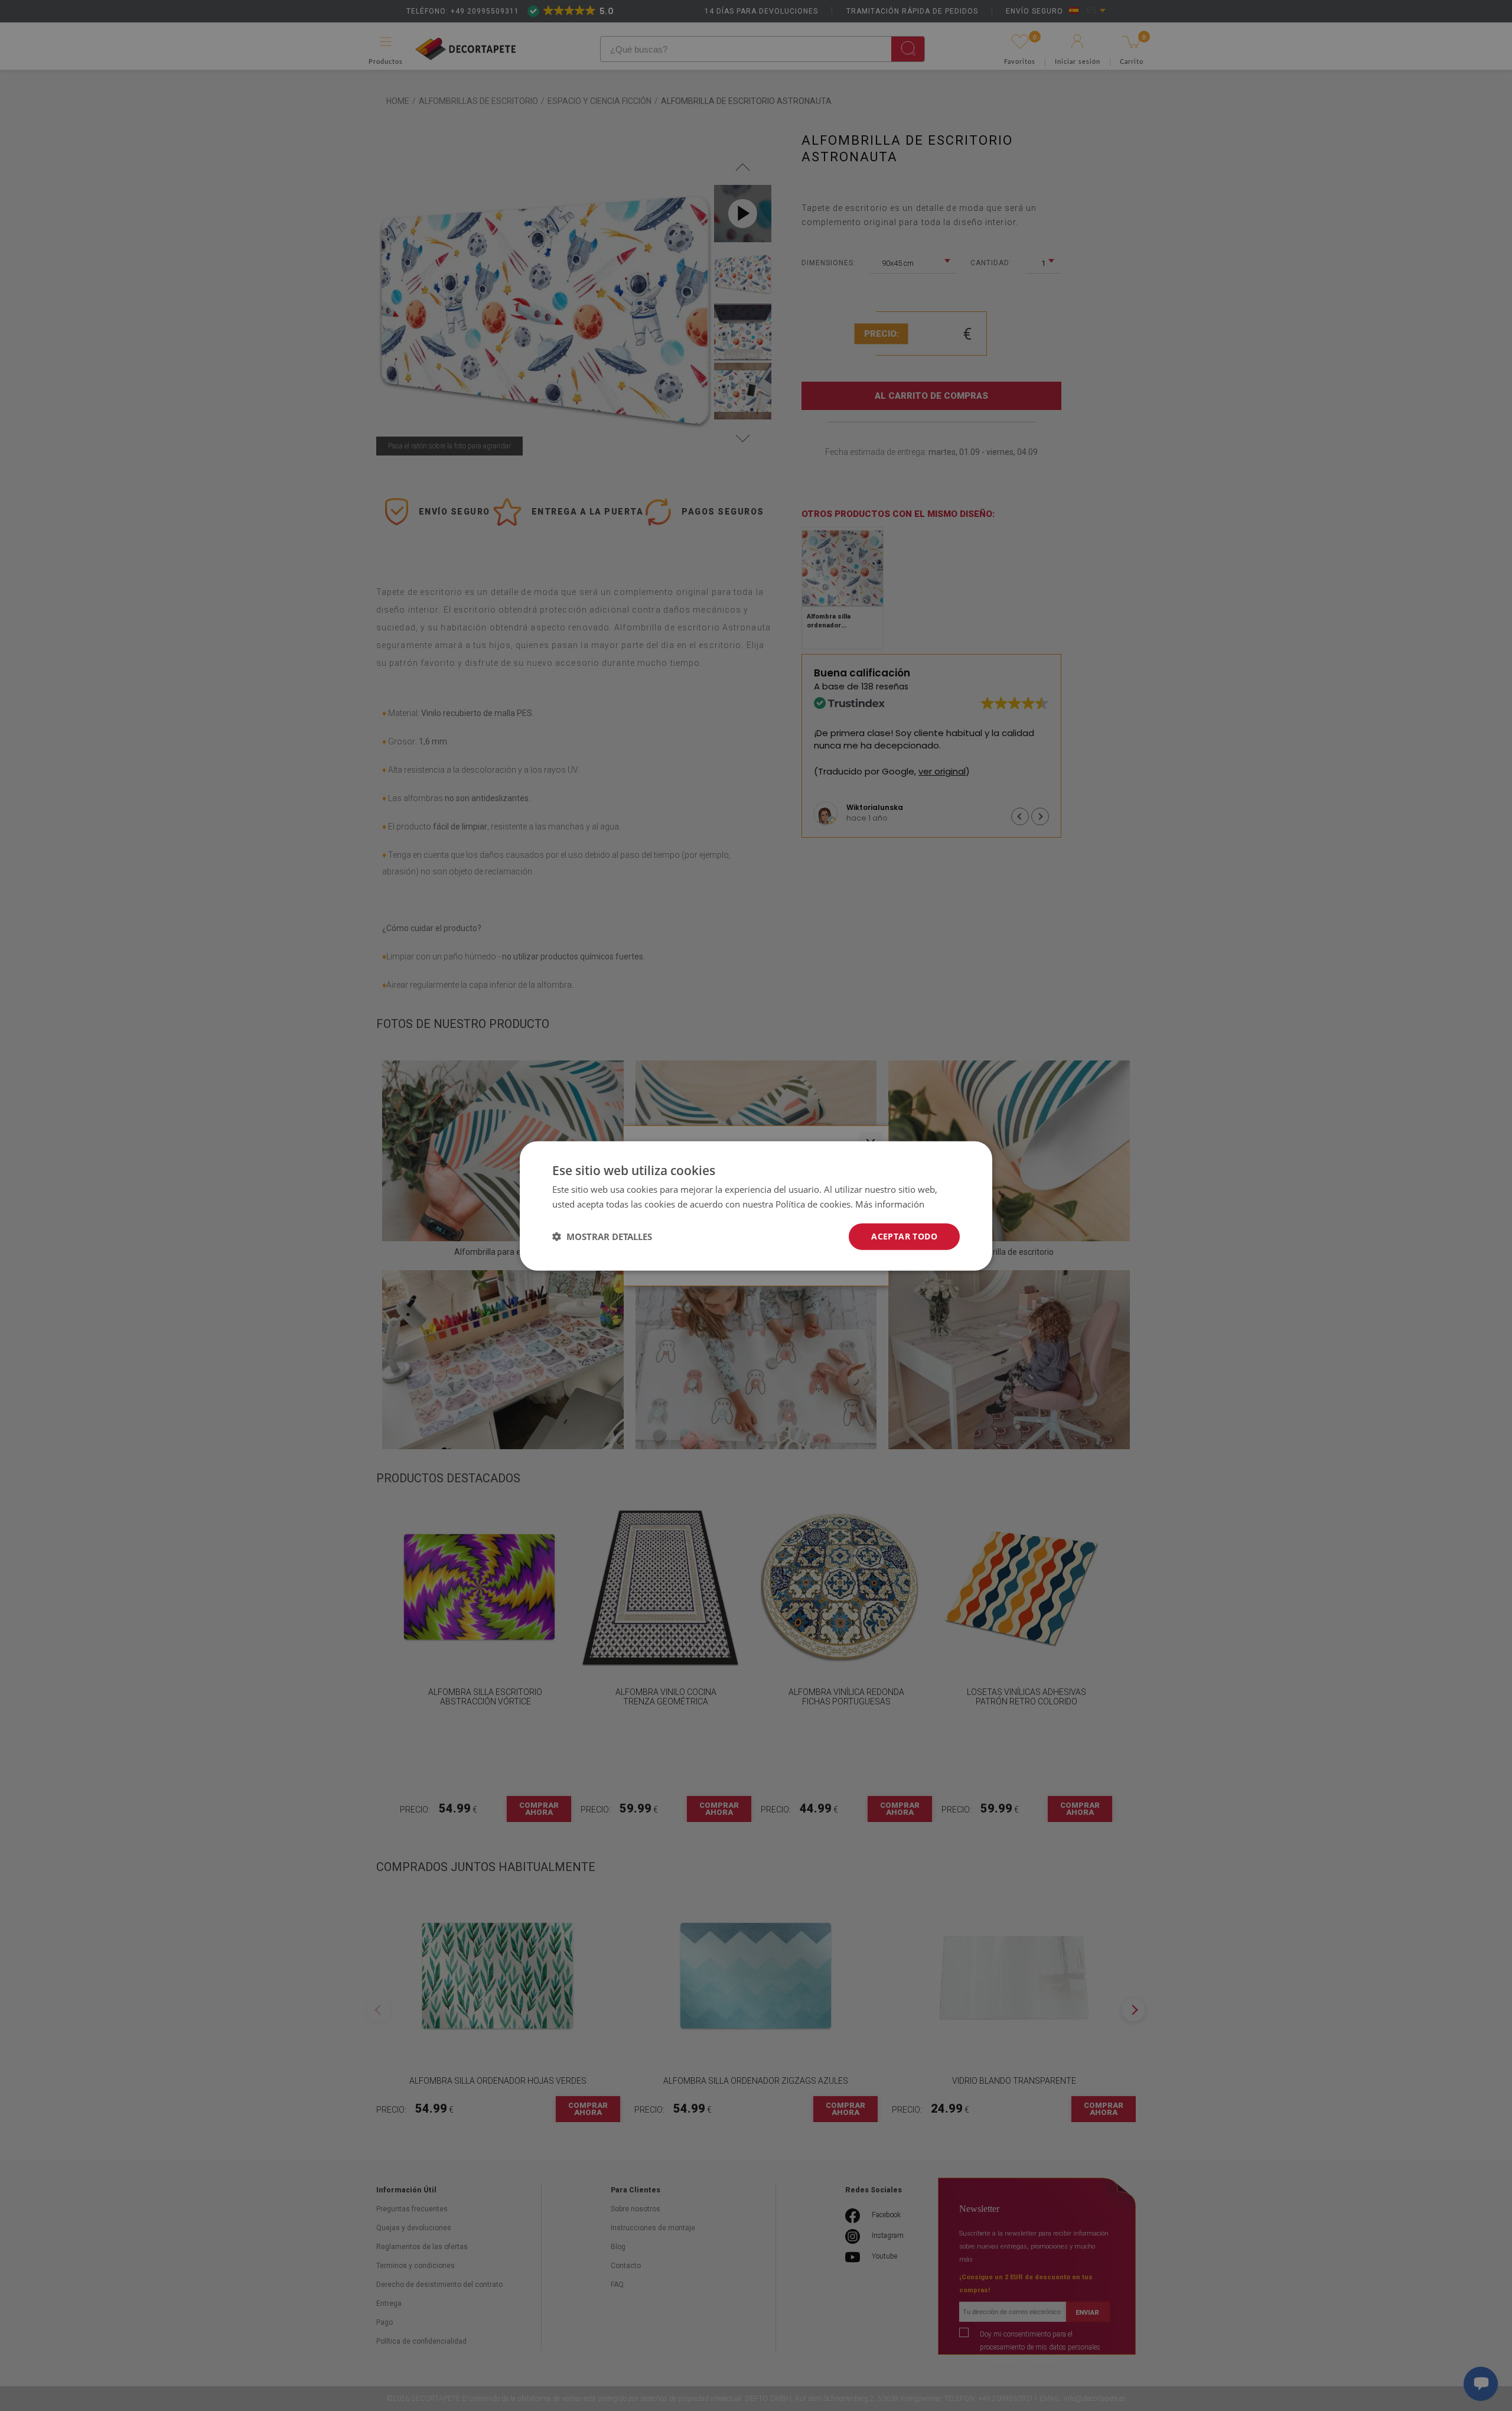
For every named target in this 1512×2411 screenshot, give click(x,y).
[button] (602, 1236)
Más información (890, 1203)
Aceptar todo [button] (904, 1236)
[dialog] (756, 1205)
